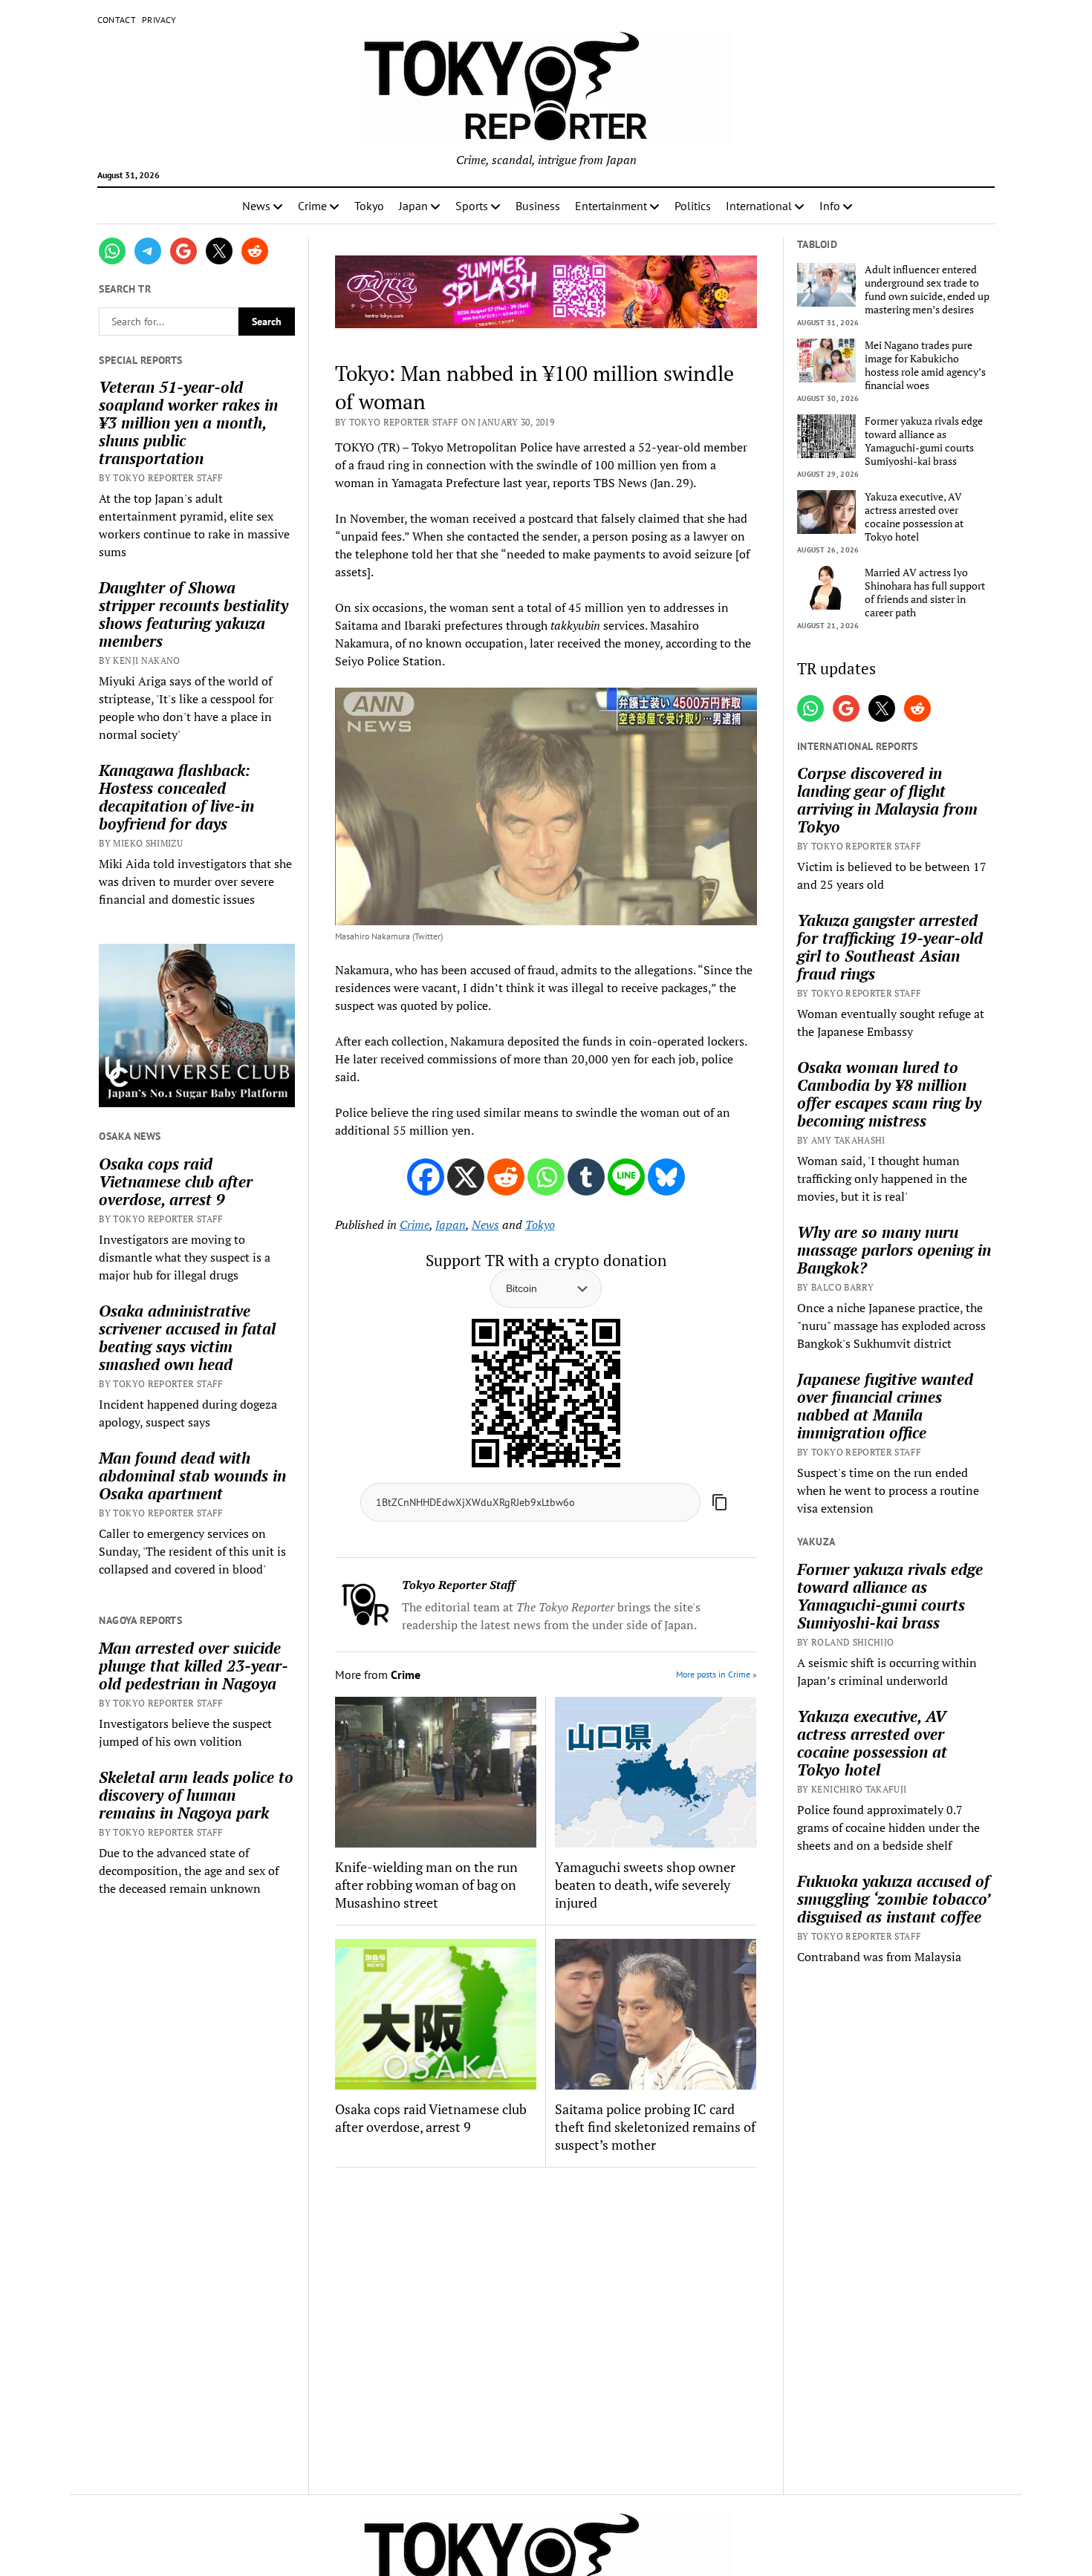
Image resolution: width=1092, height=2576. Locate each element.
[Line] (626, 1177)
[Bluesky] (666, 1177)
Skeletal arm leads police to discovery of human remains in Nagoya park (196, 1795)
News (256, 206)
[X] (466, 1177)
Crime (312, 206)
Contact (117, 20)
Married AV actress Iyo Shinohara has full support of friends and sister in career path (925, 593)
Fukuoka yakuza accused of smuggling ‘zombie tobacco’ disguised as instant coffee (893, 1899)
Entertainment (611, 206)
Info (830, 206)
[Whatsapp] (546, 1177)
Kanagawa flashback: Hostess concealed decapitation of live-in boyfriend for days (176, 797)
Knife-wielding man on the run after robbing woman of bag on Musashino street (426, 1885)
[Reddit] (506, 1177)
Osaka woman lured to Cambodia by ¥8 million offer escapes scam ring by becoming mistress (889, 1094)
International (759, 206)
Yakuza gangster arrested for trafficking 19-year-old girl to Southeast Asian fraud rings (890, 947)
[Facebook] (426, 1177)
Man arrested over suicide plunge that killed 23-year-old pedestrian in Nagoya (194, 1666)
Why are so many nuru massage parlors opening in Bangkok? (894, 1250)
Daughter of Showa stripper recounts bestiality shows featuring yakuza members (194, 614)
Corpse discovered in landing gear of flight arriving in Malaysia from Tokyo (887, 800)
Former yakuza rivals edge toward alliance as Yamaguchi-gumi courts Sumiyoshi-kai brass (924, 441)
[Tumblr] (586, 1177)
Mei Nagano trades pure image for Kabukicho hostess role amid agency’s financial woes (925, 365)
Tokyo (369, 206)
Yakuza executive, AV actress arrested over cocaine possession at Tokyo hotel (914, 517)
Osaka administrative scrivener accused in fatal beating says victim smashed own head (187, 1337)
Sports (472, 206)
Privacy (159, 20)
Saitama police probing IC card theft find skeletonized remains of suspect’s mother (655, 2127)
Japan (413, 206)
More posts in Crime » (716, 1674)
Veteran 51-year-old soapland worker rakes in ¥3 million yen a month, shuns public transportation (188, 423)
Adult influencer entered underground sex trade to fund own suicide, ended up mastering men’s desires (927, 290)
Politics (693, 206)
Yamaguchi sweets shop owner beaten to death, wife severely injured (645, 1885)
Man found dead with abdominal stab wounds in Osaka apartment (192, 1476)
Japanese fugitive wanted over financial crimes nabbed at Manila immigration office (885, 1406)
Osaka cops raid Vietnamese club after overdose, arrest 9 (176, 1181)
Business (538, 206)
